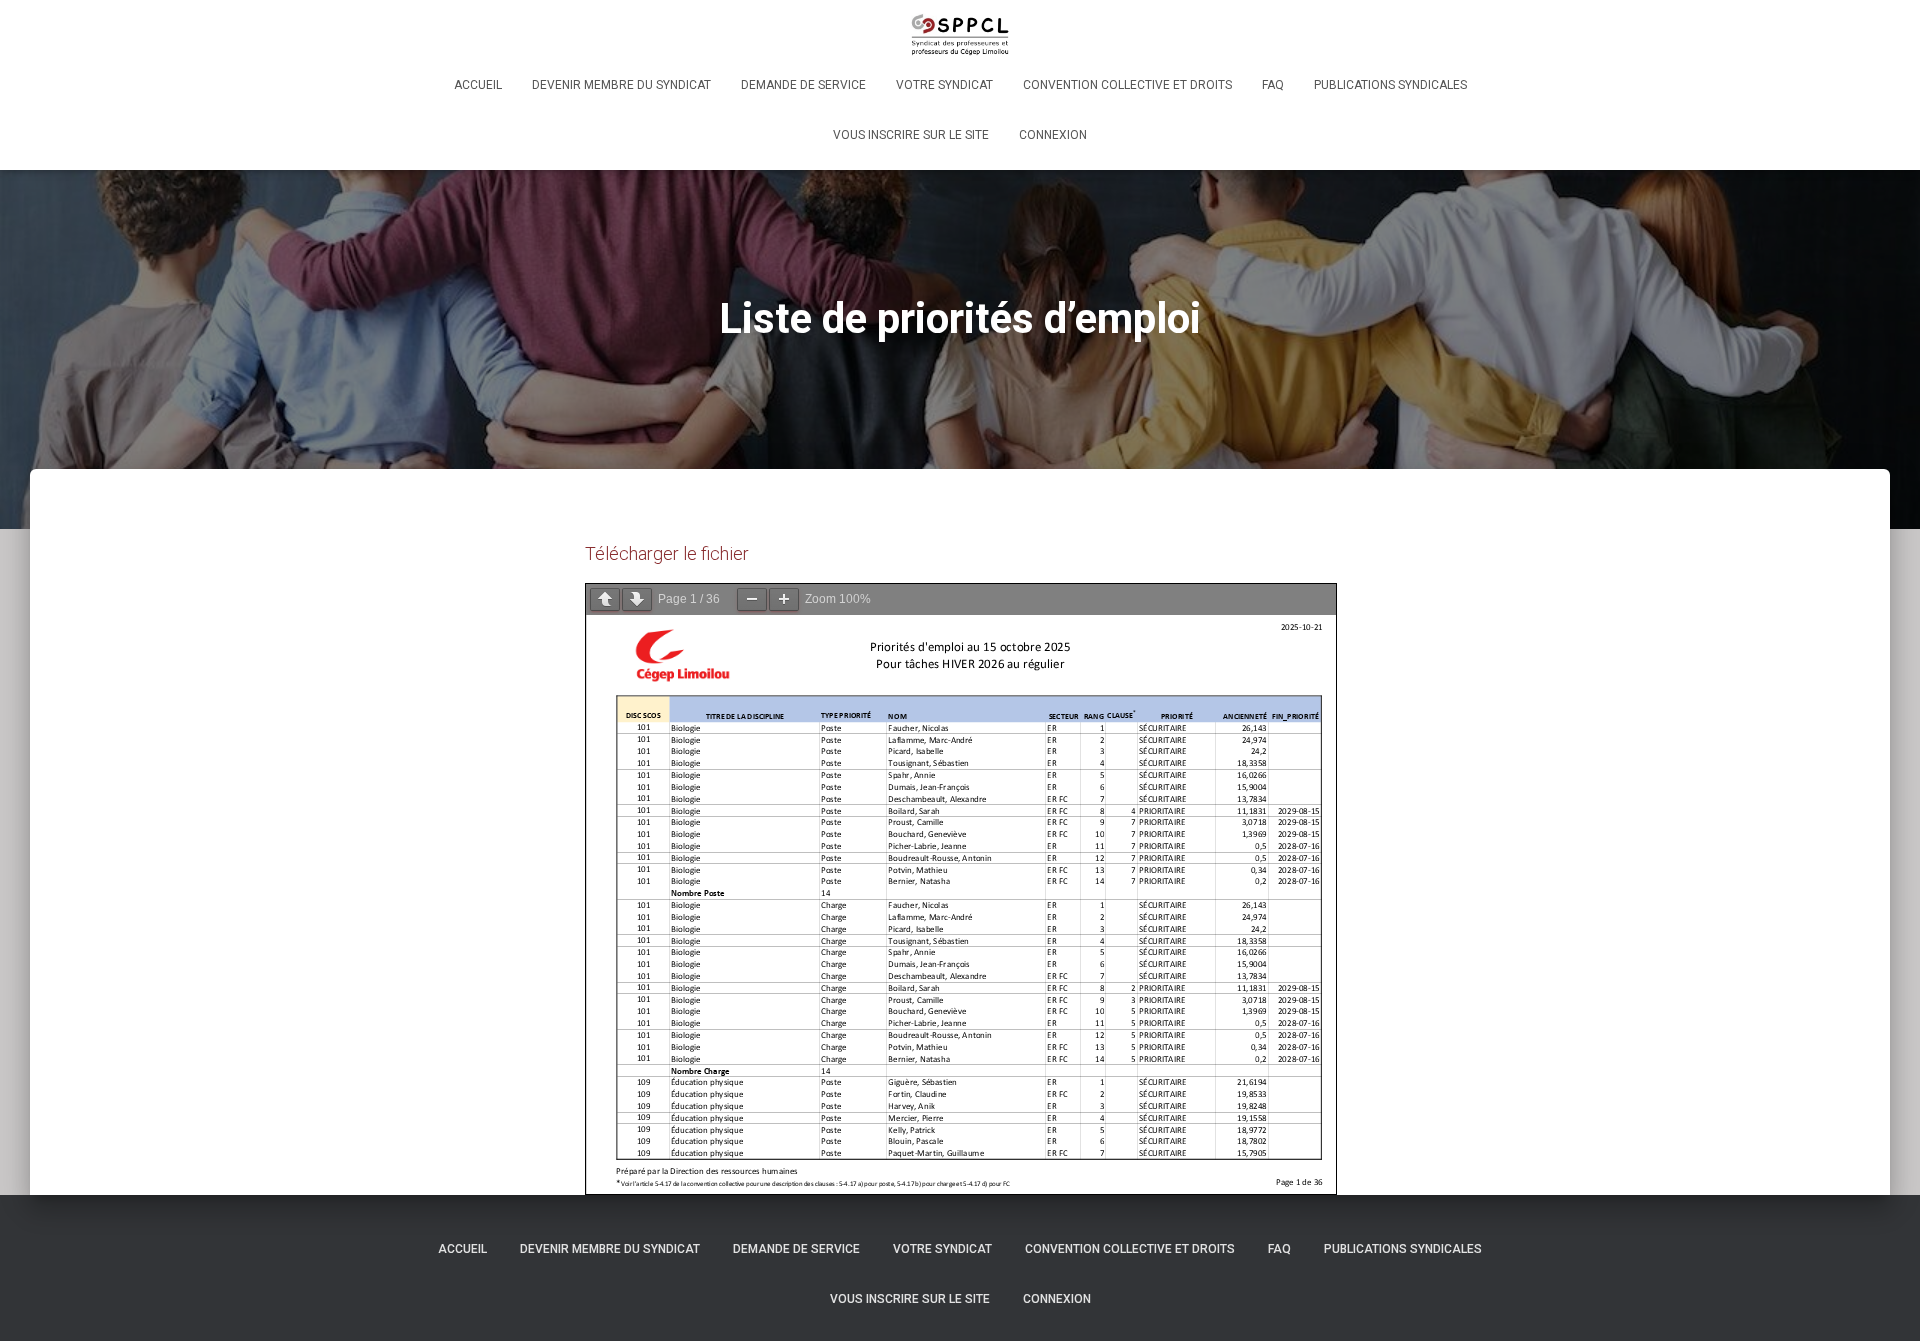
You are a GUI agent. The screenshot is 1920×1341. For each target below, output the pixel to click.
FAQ (1273, 85)
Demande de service (803, 85)
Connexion (1053, 135)
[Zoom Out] (752, 599)
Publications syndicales (1390, 85)
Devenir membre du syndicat (621, 85)
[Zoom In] (784, 599)
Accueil (478, 85)
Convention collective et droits (1127, 85)
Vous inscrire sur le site (911, 135)
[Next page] (637, 599)
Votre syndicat (944, 85)
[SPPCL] (960, 35)
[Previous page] (605, 599)
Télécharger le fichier (667, 553)
